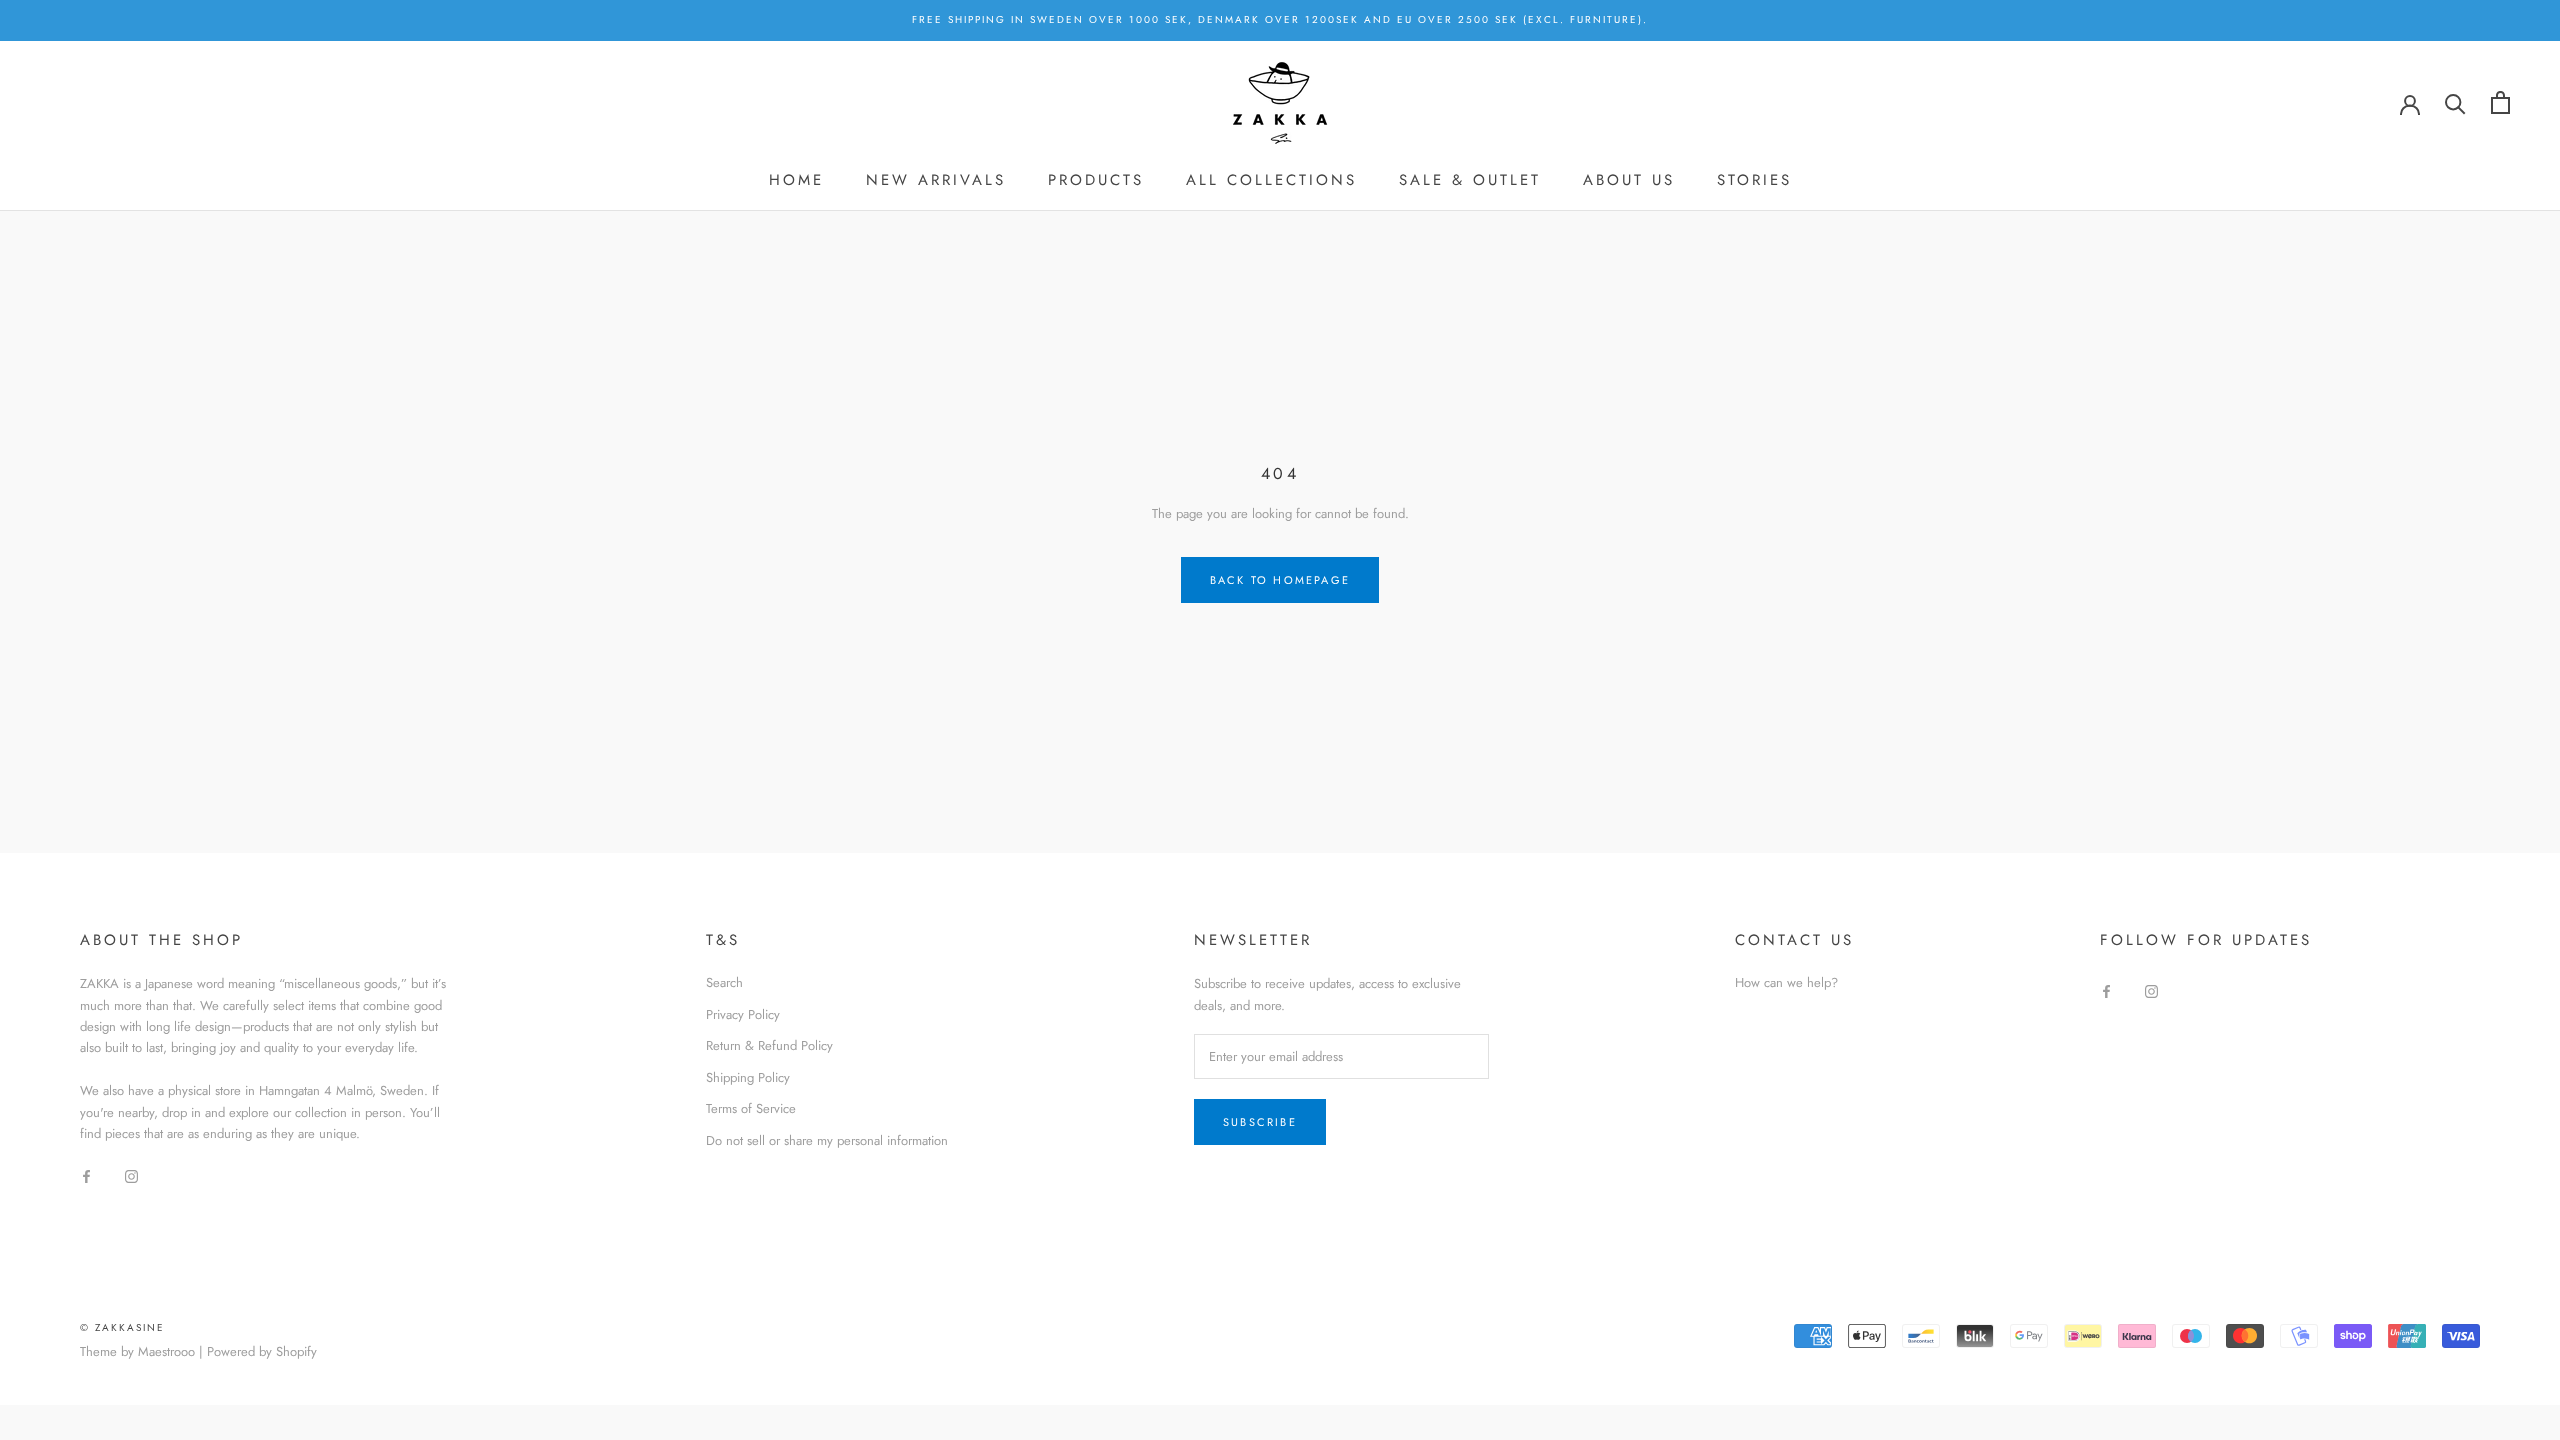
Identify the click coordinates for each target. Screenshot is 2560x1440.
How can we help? (1786, 982)
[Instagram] (131, 1175)
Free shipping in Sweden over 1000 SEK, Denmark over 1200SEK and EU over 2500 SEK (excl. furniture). (1280, 19)
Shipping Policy (748, 1077)
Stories (1754, 180)
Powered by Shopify (262, 1351)
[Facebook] (86, 1175)
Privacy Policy (743, 1014)
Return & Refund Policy (769, 1045)
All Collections (1271, 180)
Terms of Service (751, 1108)
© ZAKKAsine (122, 1327)
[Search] (2455, 102)
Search (724, 982)
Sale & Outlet (1470, 180)
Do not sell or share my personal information (827, 1140)
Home (796, 180)
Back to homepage (1280, 580)
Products (1096, 180)
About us (1629, 180)
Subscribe (1260, 1122)
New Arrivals (936, 180)
